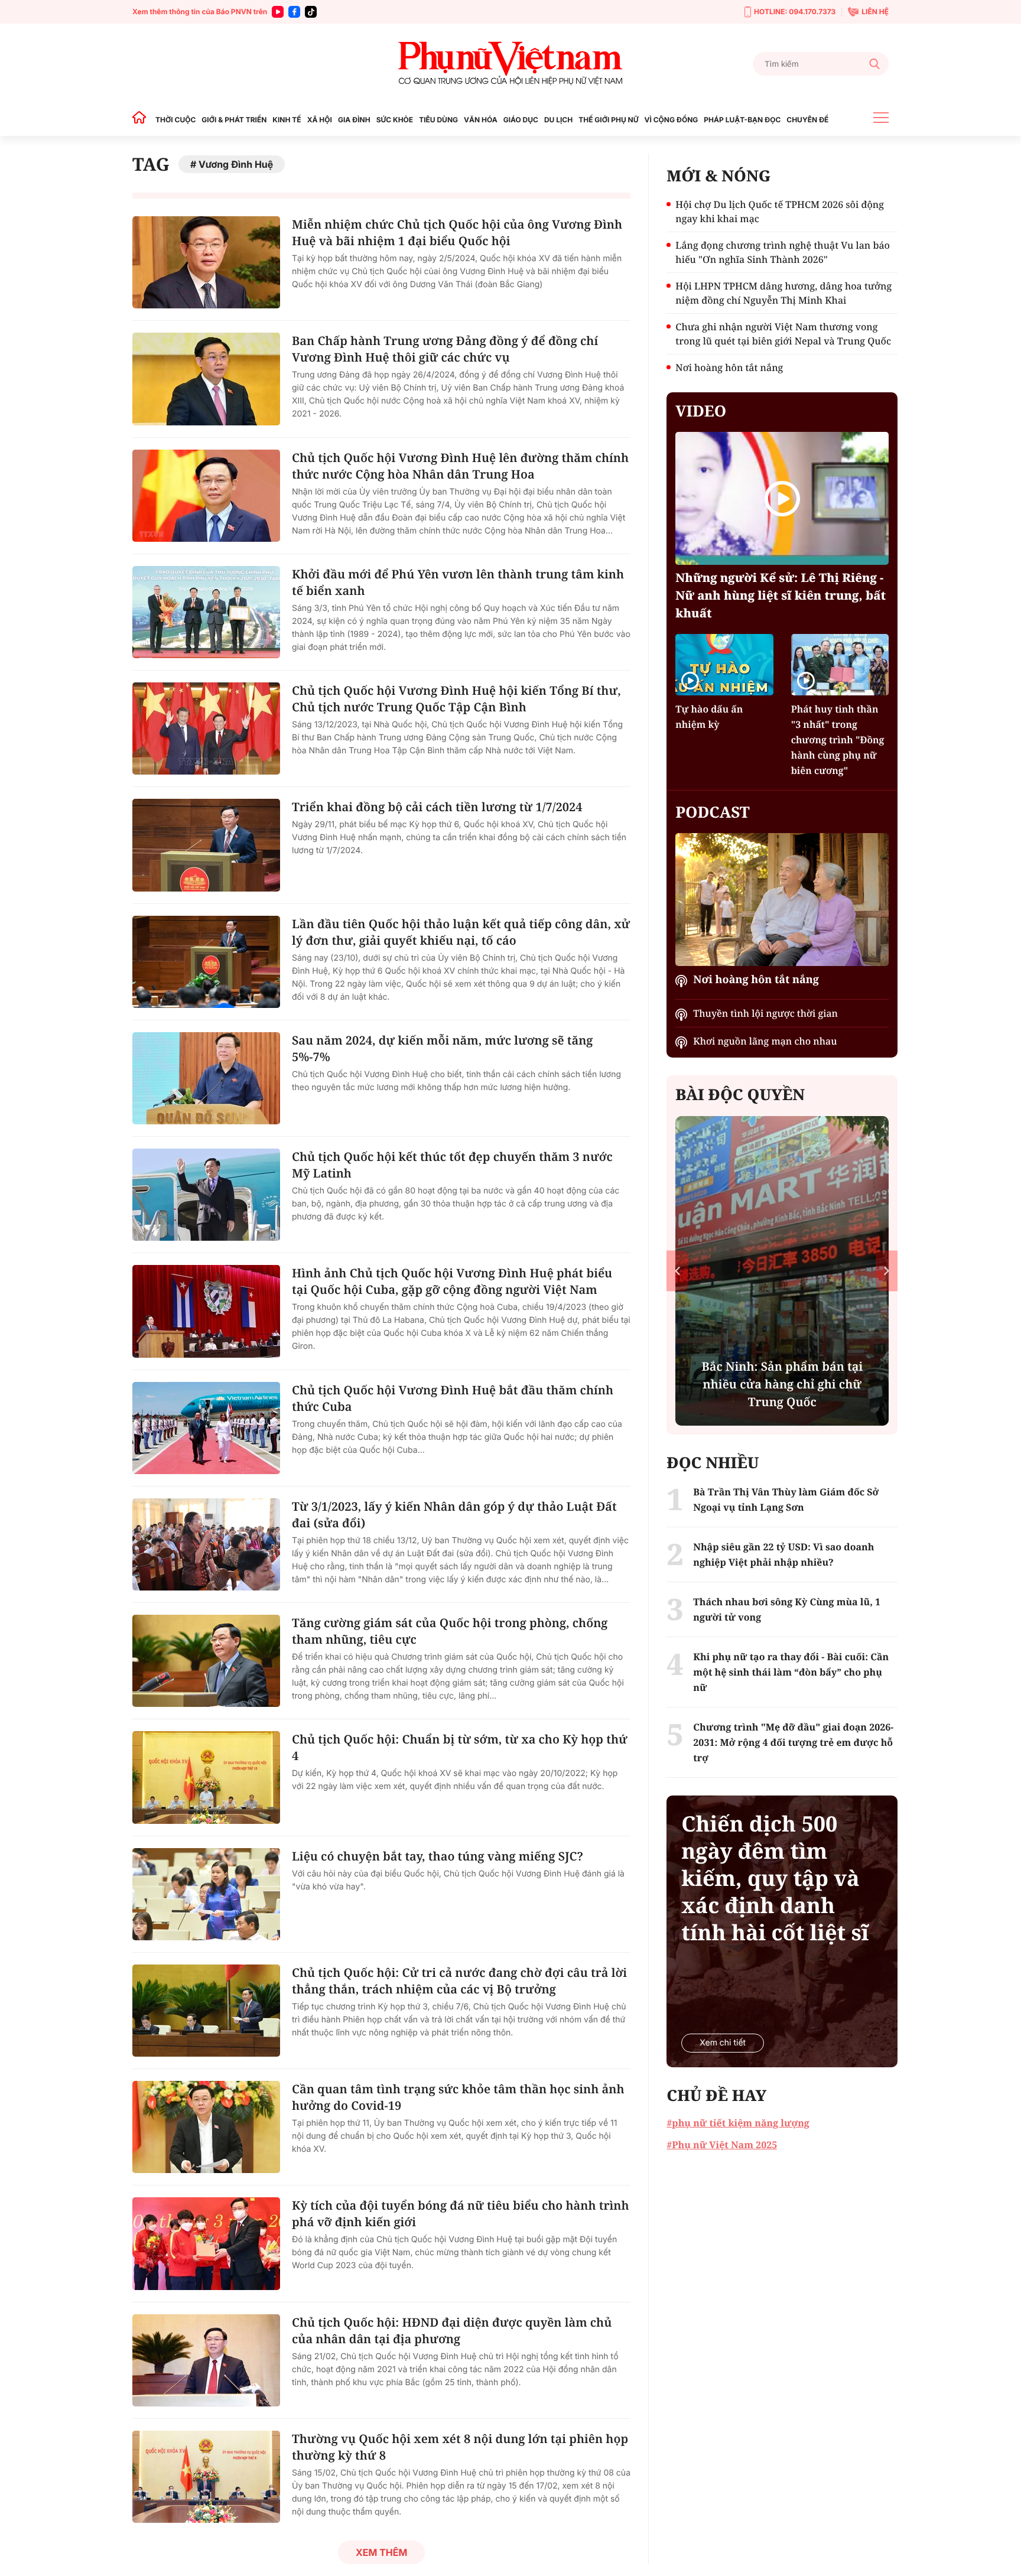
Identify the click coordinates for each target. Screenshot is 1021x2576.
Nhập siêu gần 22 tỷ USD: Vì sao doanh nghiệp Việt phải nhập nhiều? (783, 1554)
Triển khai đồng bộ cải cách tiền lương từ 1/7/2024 (437, 807)
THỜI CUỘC (175, 120)
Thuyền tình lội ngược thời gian (765, 1013)
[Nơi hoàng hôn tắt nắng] (782, 900)
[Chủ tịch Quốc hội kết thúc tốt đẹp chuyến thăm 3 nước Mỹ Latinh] (206, 1195)
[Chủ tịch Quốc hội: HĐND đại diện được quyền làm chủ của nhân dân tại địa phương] (206, 2360)
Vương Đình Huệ (236, 164)
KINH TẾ (287, 120)
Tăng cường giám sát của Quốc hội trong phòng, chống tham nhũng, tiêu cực (450, 1631)
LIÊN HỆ (875, 12)
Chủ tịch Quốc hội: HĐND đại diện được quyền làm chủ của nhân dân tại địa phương (452, 2331)
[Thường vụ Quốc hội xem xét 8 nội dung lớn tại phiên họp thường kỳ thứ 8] (206, 2477)
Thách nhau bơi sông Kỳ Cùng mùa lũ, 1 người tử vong (787, 1609)
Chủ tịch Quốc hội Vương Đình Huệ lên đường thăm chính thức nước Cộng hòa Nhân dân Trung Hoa (460, 466)
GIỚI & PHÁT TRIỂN (234, 120)
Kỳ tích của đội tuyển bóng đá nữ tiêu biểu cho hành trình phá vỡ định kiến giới (461, 2214)
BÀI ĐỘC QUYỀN (740, 1094)
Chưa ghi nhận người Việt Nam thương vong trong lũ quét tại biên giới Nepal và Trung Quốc (783, 334)
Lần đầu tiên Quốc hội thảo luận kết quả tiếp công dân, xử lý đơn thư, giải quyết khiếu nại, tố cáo (461, 932)
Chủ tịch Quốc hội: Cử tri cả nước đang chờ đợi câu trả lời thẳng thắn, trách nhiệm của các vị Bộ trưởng (459, 1981)
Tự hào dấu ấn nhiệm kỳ (709, 717)
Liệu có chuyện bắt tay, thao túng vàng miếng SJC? (438, 1856)
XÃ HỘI (320, 120)
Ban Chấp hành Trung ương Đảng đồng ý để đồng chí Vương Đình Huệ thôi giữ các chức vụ (445, 349)
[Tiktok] (311, 12)
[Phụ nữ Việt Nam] (510, 64)
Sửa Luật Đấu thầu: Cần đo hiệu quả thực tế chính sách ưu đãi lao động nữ (782, 1384)
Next (887, 1271)
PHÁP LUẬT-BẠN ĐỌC (742, 120)
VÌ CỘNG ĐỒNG (672, 120)
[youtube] (278, 12)
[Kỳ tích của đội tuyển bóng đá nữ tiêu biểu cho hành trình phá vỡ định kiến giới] (206, 2243)
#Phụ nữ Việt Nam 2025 (722, 2145)
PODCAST (712, 812)
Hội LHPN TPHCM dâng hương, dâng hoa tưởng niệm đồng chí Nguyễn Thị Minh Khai (783, 293)
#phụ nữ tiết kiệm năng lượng (738, 2123)
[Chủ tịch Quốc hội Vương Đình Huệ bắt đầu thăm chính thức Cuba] (206, 1428)
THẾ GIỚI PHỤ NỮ (608, 120)
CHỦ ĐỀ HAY (716, 2095)
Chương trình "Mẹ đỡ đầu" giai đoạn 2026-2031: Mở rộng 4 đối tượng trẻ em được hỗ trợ (793, 1742)
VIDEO (701, 411)
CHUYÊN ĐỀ (807, 120)
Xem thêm (381, 2552)
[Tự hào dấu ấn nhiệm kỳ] (724, 664)
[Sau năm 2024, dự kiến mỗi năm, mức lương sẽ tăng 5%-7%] (206, 1078)
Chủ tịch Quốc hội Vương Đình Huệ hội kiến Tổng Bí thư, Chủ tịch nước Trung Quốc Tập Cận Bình (456, 699)
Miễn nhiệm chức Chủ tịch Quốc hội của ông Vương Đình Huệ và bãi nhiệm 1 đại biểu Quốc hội (457, 232)
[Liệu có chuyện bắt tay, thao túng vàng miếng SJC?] (206, 1894)
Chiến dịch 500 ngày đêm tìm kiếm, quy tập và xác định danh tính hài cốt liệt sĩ (775, 1878)
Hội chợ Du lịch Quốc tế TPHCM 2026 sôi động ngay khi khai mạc (780, 212)
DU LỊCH (558, 120)
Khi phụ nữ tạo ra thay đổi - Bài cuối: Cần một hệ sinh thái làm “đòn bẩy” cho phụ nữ (791, 1672)
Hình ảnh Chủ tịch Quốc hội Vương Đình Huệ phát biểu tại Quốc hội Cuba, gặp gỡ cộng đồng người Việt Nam (452, 1281)
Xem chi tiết (723, 2043)
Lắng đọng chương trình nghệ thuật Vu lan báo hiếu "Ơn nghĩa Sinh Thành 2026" (783, 252)
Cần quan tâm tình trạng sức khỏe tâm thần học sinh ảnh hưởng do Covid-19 (458, 2097)
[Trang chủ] (142, 120)
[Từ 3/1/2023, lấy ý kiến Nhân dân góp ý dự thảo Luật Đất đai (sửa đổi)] (206, 1544)
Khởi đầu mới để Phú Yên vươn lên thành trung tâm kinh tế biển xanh (458, 582)
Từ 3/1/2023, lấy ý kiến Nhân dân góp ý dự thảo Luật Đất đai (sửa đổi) (454, 1515)
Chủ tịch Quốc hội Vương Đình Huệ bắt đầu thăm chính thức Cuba (453, 1398)
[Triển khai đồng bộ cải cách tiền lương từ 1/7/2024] (206, 845)
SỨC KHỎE (395, 120)
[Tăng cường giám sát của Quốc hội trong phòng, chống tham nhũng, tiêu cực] (206, 1661)
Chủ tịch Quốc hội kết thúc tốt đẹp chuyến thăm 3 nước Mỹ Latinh (452, 1165)
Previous (677, 1271)
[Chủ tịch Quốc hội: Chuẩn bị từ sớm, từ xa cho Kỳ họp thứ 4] (206, 1777)
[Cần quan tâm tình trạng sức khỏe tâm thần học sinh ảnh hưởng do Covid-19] (206, 2127)
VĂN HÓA (481, 120)
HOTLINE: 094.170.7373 (795, 12)
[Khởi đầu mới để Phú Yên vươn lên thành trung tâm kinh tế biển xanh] (206, 612)
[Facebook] (294, 12)
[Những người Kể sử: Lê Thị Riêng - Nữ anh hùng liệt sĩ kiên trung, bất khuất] (782, 498)
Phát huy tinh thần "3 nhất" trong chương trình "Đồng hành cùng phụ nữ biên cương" (838, 740)
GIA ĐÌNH (354, 120)
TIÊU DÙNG (438, 120)
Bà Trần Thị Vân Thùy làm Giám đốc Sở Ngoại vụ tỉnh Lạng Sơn (786, 1500)
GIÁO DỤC (521, 120)
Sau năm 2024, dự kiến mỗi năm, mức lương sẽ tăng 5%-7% (442, 1048)
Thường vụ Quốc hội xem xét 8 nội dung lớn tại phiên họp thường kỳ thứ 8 (460, 2447)
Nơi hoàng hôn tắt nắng (729, 367)
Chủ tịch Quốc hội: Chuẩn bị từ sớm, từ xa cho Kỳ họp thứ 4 (460, 1747)
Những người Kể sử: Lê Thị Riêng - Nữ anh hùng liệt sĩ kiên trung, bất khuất (781, 595)
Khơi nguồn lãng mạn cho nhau (765, 1041)
